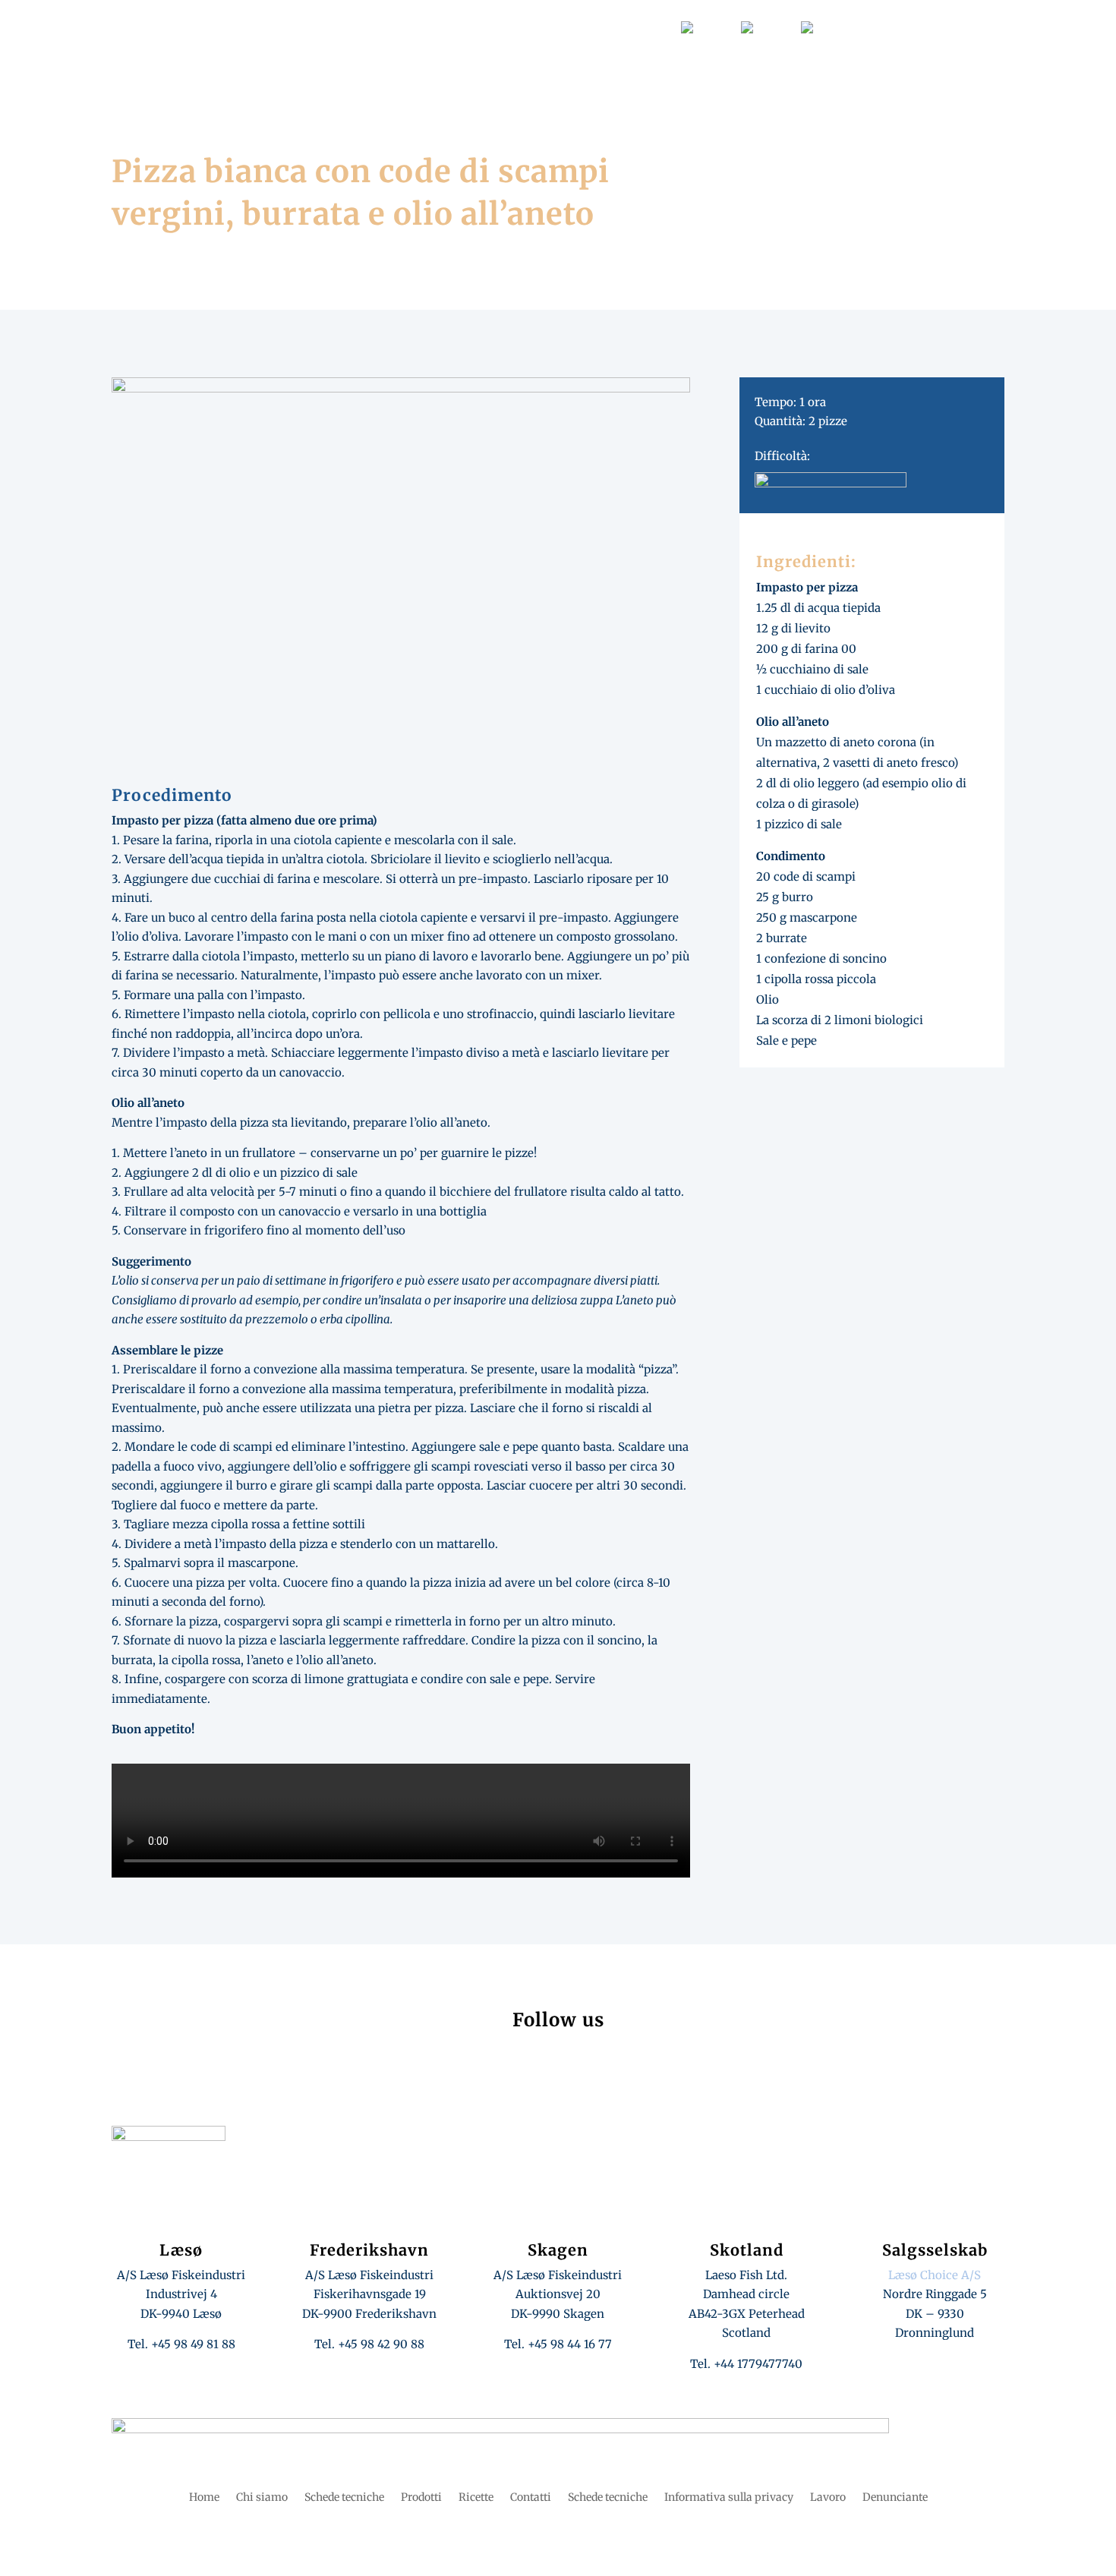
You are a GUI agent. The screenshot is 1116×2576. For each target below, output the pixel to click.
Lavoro (285, 27)
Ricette (592, 70)
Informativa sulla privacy (729, 2498)
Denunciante (895, 2498)
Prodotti (659, 70)
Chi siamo (519, 70)
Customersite (433, 27)
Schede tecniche (352, 27)
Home (449, 70)
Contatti (646, 27)
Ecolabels (575, 27)
